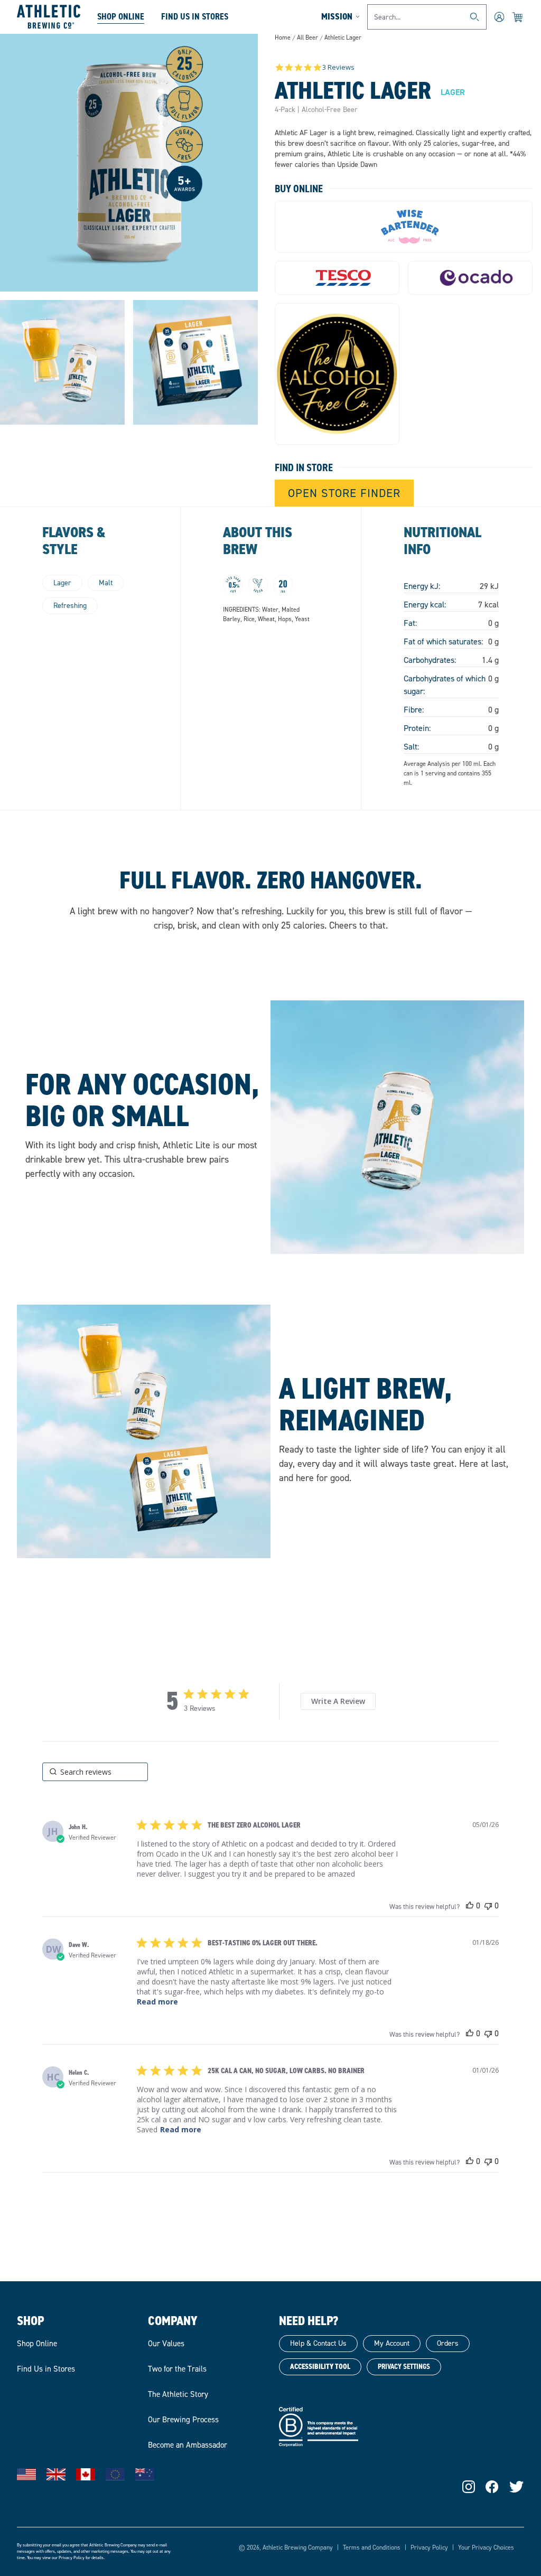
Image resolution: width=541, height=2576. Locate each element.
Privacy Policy (72, 2558)
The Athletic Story (178, 2394)
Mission (337, 16)
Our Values (166, 2344)
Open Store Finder (344, 493)
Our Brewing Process (183, 2420)
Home (283, 38)
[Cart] (518, 17)
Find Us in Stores (46, 2369)
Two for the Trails (177, 2369)
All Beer (307, 38)
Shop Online (121, 16)
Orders (448, 2343)
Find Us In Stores (195, 16)
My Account (392, 2343)
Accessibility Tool (320, 2367)
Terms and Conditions (372, 2547)
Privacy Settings (404, 2367)
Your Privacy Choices (486, 2547)
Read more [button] (157, 2002)
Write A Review (338, 1701)
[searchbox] (95, 1772)
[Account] (499, 17)
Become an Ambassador (188, 2445)
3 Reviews (338, 67)
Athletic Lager (343, 38)
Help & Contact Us (318, 2343)
